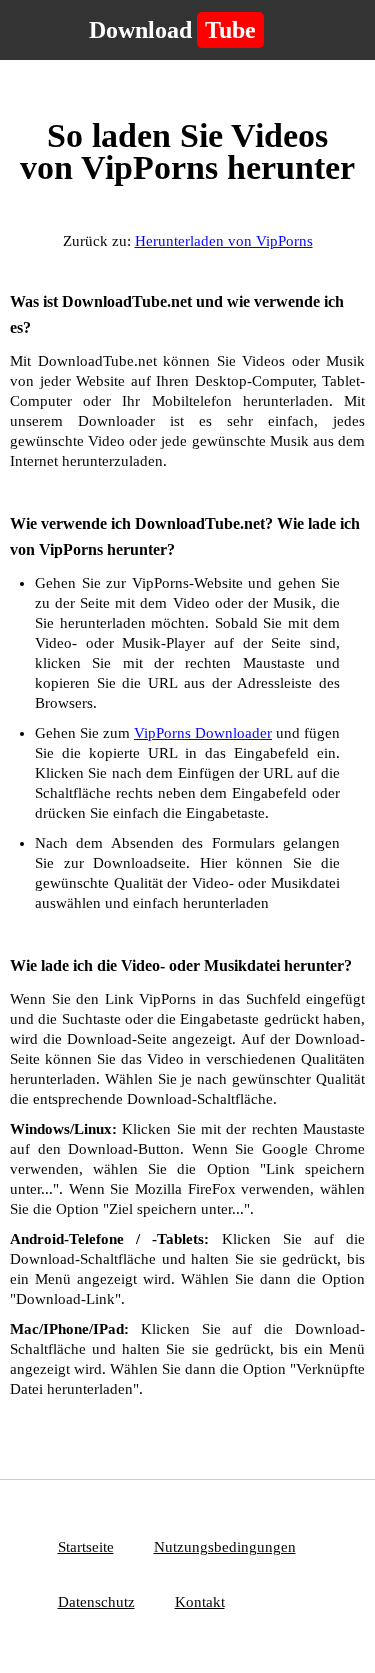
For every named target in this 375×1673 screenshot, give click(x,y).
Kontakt (200, 1602)
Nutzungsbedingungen (225, 1547)
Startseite (86, 1547)
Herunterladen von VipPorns (224, 241)
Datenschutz (96, 1602)
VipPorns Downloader (203, 733)
